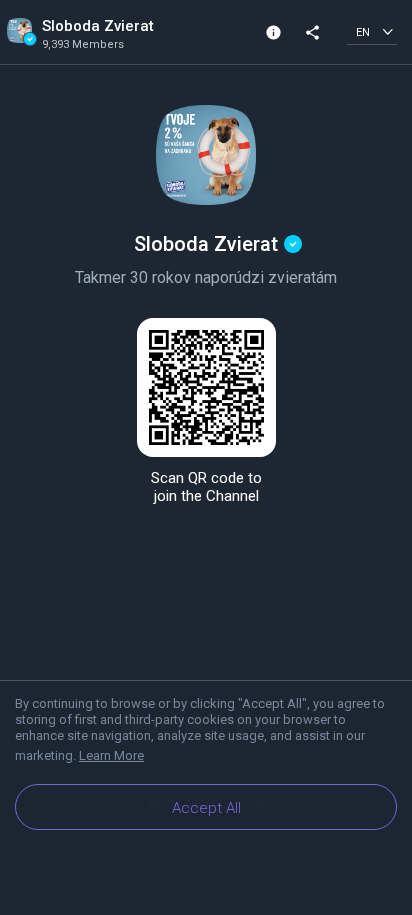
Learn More (111, 755)
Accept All (206, 808)
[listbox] (372, 31)
